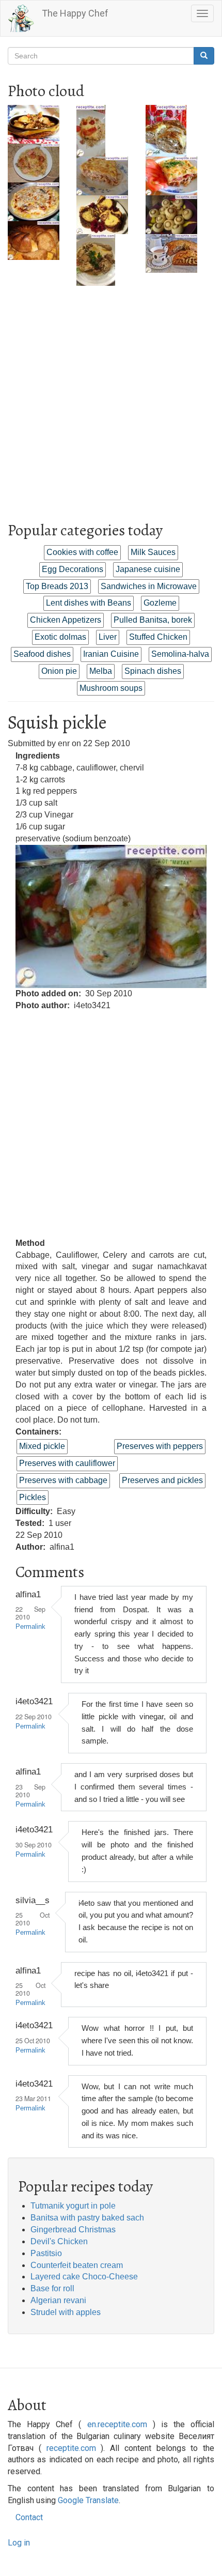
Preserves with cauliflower (67, 1463)
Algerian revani (58, 2300)
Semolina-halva (180, 654)
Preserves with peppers (160, 1446)
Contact (29, 2517)
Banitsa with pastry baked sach (87, 2218)
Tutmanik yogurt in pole (73, 2206)
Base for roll (52, 2288)
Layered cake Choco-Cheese (84, 2277)
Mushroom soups (111, 688)
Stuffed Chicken (158, 637)
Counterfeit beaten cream (77, 2265)
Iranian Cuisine (111, 654)
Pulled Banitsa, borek (153, 620)
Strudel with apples (66, 2312)
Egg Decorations (73, 569)
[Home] (21, 18)
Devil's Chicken (59, 2241)
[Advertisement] (111, 397)
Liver (108, 637)
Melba (101, 671)
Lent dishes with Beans (89, 603)
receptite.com (71, 2448)
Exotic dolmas (60, 637)
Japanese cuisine (148, 569)
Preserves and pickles (162, 1480)
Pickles (33, 1497)
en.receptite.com (117, 2424)
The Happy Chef (75, 13)
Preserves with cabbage (63, 1480)
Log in (19, 2543)
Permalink (30, 1627)
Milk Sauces (153, 552)
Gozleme (160, 603)
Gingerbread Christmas (73, 2230)
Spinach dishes (153, 671)
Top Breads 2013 (57, 586)
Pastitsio (46, 2253)
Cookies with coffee (82, 552)
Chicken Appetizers (66, 620)
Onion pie (59, 671)
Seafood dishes (42, 654)
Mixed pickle (42, 1446)
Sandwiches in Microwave (149, 586)
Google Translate (88, 2500)
